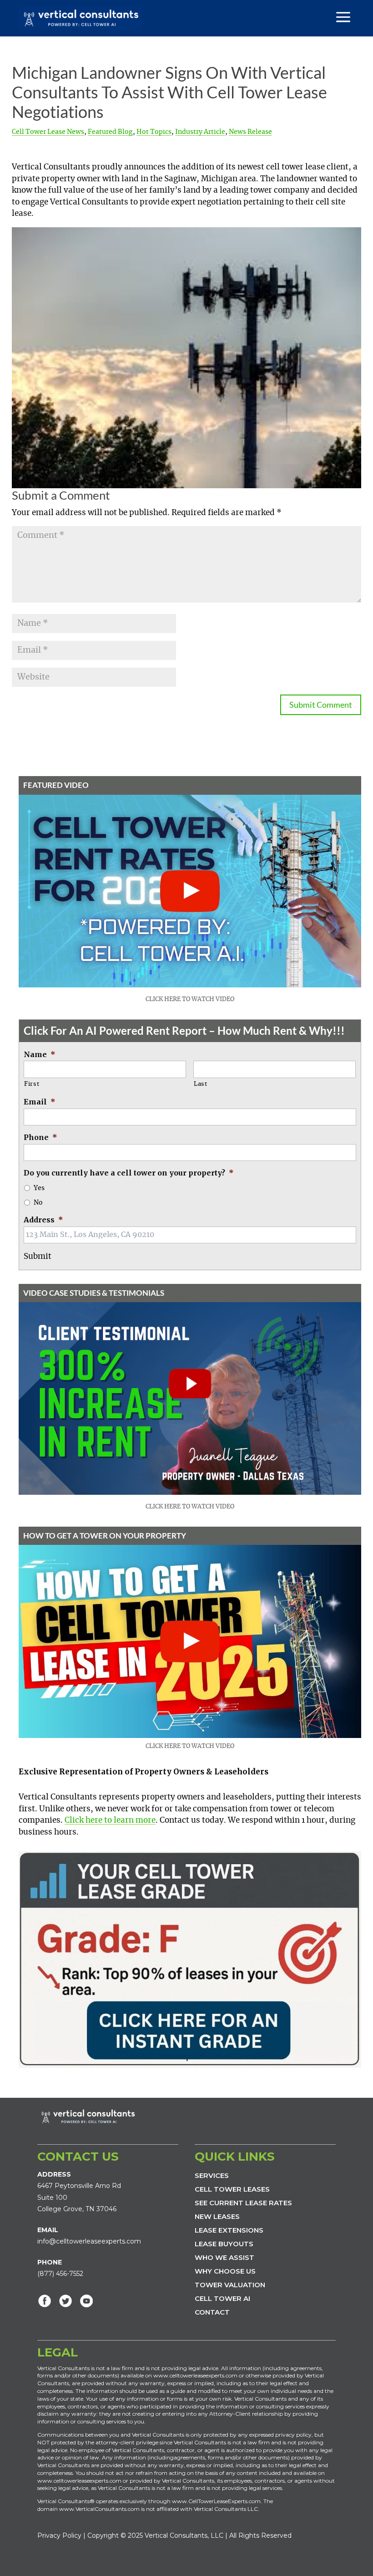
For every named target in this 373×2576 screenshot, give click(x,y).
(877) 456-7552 (60, 2274)
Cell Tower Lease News (48, 132)
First (32, 1084)
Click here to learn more (110, 1820)
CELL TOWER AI (222, 2298)
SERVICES (212, 2175)
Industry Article (200, 132)
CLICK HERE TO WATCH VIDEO (190, 999)
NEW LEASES (217, 2216)
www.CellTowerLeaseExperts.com (216, 2501)
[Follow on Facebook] (45, 2301)
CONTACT (212, 2312)
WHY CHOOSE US (225, 2271)
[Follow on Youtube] (86, 2301)
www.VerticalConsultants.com (99, 2509)
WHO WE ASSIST (224, 2257)
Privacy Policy (59, 2535)
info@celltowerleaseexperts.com (89, 2241)
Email (40, 1102)
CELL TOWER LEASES (232, 2189)
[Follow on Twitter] (66, 2301)
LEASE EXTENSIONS (229, 2230)
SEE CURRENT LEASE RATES (243, 2203)
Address (43, 1220)
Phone (40, 1137)
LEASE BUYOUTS (224, 2244)
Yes (39, 1188)
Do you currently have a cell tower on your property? (129, 1173)
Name (40, 1054)
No (38, 1203)
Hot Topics (154, 132)
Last (201, 1084)
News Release (250, 132)
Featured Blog (110, 132)
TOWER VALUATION (230, 2285)
